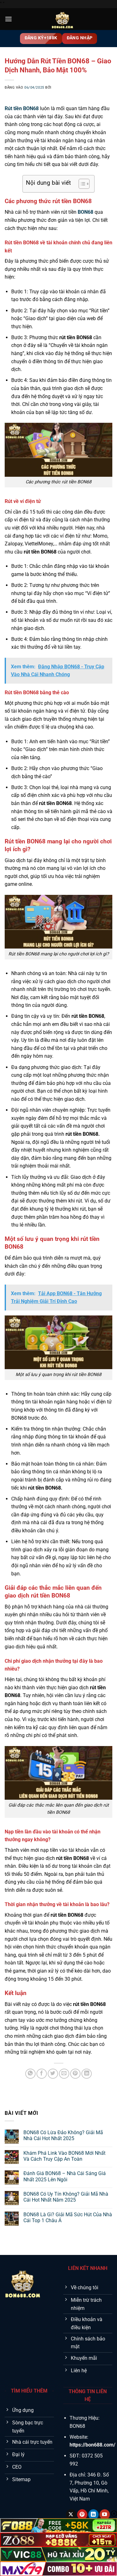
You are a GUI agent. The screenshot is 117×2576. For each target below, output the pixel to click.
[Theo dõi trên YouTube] (105, 2515)
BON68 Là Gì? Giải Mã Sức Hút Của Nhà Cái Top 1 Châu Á (68, 2217)
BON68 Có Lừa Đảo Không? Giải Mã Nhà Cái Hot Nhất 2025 (63, 2135)
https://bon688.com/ (93, 2445)
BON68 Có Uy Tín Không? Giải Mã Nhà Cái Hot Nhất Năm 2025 (66, 2197)
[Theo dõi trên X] (71, 2515)
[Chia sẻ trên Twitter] (53, 2074)
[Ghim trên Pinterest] (75, 2074)
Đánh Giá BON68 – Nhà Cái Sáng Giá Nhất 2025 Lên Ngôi (65, 2176)
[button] (8, 19)
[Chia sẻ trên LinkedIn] (87, 2074)
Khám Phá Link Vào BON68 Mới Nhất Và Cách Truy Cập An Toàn (64, 2156)
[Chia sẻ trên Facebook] (42, 2074)
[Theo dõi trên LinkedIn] (93, 2515)
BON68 (85, 212)
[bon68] (62, 19)
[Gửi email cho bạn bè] (64, 2074)
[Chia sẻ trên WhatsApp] (30, 2074)
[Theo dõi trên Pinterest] (82, 2515)
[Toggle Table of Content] (81, 184)
